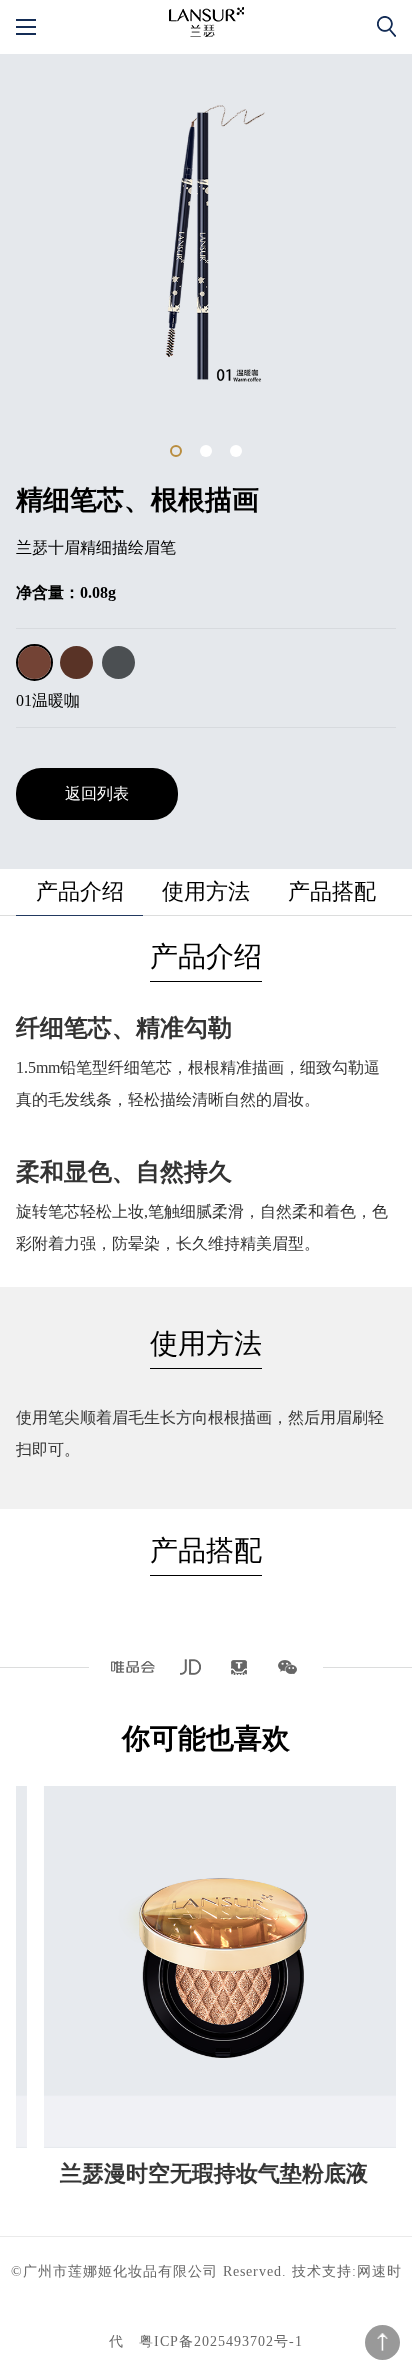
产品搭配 (332, 891)
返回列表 (97, 793)
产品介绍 (80, 891)
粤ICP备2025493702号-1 (221, 2341)
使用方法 (206, 891)
